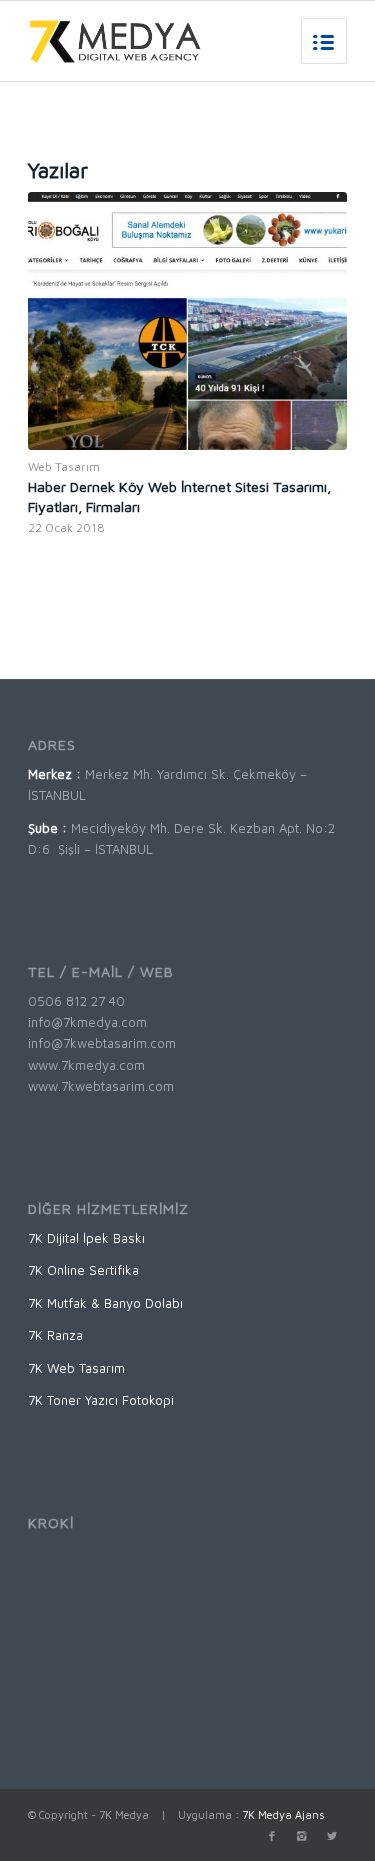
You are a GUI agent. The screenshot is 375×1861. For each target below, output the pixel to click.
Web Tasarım (64, 466)
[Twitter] (332, 1836)
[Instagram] (302, 1836)
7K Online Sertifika (83, 1270)
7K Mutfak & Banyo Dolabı (105, 1303)
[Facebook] (272, 1836)
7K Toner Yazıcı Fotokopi (101, 1400)
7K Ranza (55, 1335)
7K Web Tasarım (76, 1368)
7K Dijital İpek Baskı (86, 1238)
